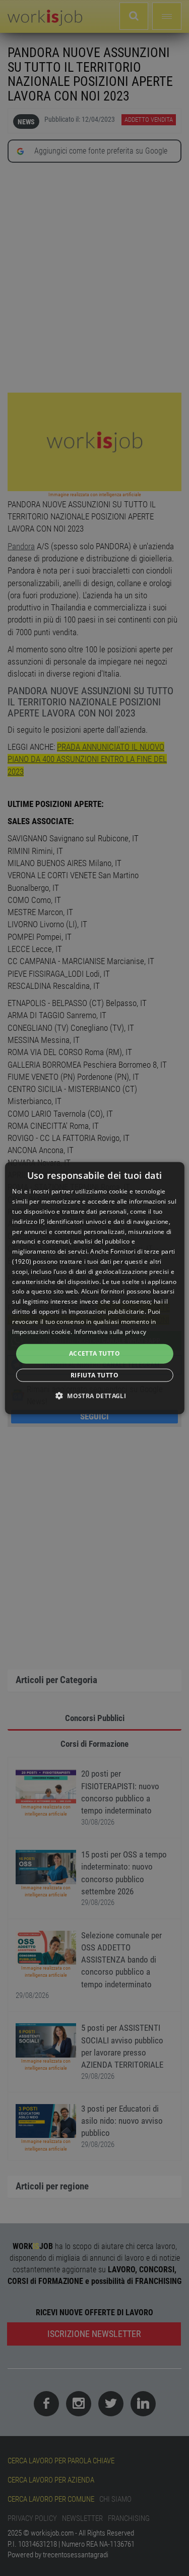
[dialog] (94, 1288)
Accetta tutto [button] (94, 1353)
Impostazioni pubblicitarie (107, 1311)
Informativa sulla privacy (110, 1331)
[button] (94, 1395)
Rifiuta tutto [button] (94, 1375)
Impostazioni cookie (41, 1331)
